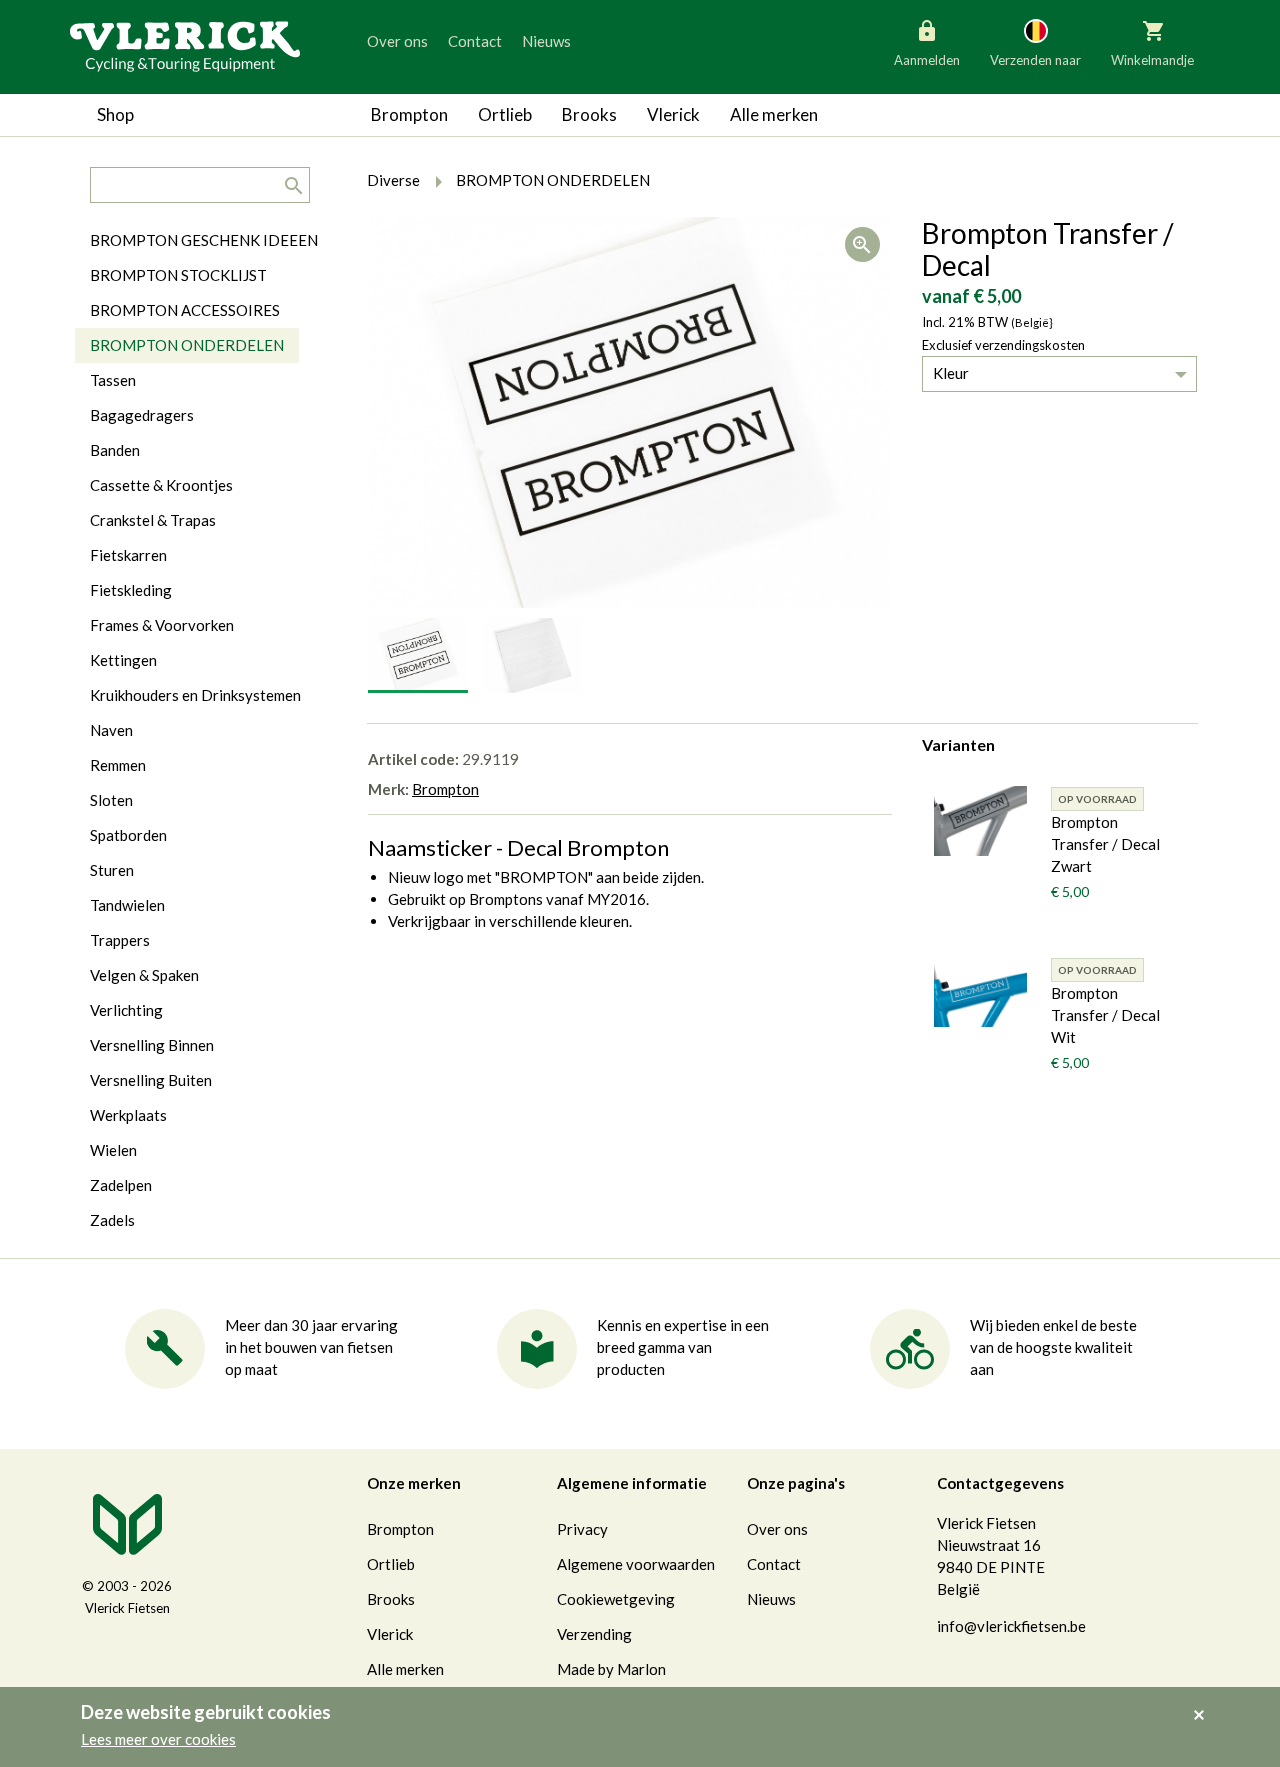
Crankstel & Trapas (153, 520)
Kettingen (123, 660)
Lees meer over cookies (158, 1739)
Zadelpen (121, 1185)
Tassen (113, 380)
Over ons (397, 41)
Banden (115, 450)
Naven (111, 730)
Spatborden (128, 835)
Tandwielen (127, 905)
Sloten (111, 800)
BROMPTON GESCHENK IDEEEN (204, 240)
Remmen (118, 765)
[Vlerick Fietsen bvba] (185, 45)
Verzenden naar (1035, 60)
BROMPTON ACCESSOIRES (185, 310)
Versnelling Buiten (151, 1080)
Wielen (113, 1150)
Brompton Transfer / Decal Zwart (1105, 844)
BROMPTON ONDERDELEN (187, 345)
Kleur (951, 373)
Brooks (589, 114)
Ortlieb (505, 114)
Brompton (409, 114)
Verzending (594, 1634)
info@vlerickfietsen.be (1011, 1626)
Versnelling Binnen (152, 1045)
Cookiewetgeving (616, 1599)
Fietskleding (131, 590)
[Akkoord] (1204, 1701)
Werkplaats (128, 1115)
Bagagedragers (142, 415)
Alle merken (774, 114)
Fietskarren (128, 555)
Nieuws (546, 41)
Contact (475, 41)
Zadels (112, 1220)
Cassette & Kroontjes (161, 485)
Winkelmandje (1152, 60)
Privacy (582, 1529)
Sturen (112, 870)
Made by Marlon (611, 1669)
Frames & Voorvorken (162, 625)
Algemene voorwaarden (636, 1564)
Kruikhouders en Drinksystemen (195, 695)
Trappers (120, 940)
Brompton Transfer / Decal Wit (1105, 1015)
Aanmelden (927, 60)
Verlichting (126, 1010)
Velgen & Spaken (144, 975)
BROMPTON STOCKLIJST (178, 275)
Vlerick (673, 114)
